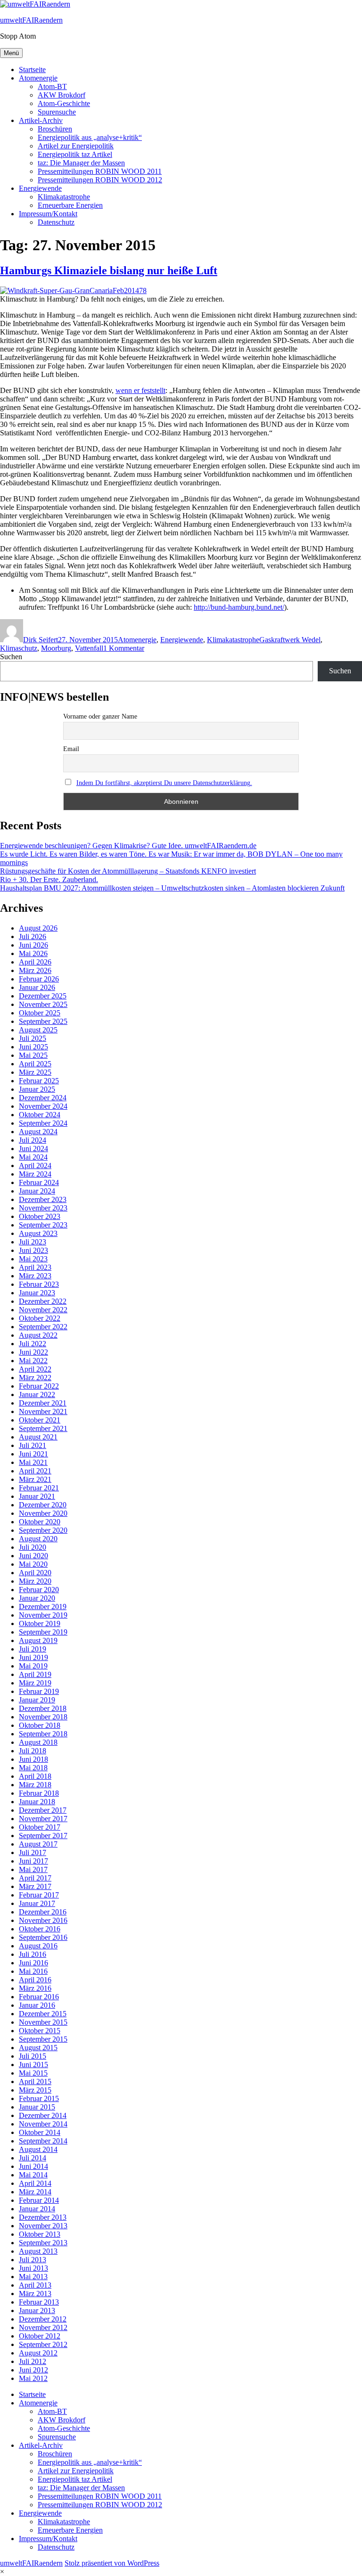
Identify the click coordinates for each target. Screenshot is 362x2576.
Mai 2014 (33, 2175)
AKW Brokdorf (62, 95)
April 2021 (35, 1471)
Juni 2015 (33, 2065)
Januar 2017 (37, 1903)
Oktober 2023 (40, 1216)
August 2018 (38, 1742)
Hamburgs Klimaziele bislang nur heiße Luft (109, 270)
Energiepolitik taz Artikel (75, 154)
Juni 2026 (33, 945)
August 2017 (38, 1844)
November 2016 (43, 1920)
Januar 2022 (37, 1394)
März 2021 (35, 1479)
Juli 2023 (33, 1242)
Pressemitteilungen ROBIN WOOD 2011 (100, 171)
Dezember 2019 (43, 1607)
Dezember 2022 (43, 1301)
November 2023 (43, 1208)
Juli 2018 (33, 1751)
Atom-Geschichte (64, 103)
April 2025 (35, 1064)
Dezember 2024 (43, 1098)
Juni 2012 (33, 2370)
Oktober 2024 (40, 1115)
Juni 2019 (33, 1657)
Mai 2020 (33, 1564)
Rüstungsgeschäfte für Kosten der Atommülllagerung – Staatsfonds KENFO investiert (128, 871)
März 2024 (35, 1174)
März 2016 (35, 1988)
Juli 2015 (33, 2056)
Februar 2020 (39, 1590)
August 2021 (38, 1437)
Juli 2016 (33, 1954)
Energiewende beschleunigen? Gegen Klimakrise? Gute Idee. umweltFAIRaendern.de (128, 846)
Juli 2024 (33, 1140)
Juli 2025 (33, 1038)
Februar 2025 (39, 1081)
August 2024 (38, 1132)
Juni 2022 (33, 1352)
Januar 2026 (37, 987)
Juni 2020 (33, 1556)
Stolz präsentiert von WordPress (112, 2563)
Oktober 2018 (40, 1725)
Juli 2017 (33, 1852)
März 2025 (35, 1072)
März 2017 (35, 1886)
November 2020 (43, 1513)
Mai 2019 (33, 1666)
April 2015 (35, 2081)
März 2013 (35, 2294)
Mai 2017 (33, 1869)
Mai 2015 (33, 2073)
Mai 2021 (33, 1462)
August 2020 (38, 1539)
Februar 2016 (39, 1997)
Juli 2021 (33, 1445)
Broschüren (55, 129)
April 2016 (35, 1980)
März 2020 (35, 1581)
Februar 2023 (39, 1284)
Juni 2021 (33, 1454)
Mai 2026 (33, 953)
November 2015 (43, 2022)
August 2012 (38, 2353)
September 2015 (43, 2039)
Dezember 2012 (43, 2319)
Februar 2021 (39, 1488)
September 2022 (43, 1327)
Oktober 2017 (40, 1827)
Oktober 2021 (40, 1420)
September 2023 (43, 1225)
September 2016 (43, 1937)
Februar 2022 (39, 1386)
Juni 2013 (33, 2268)
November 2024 (43, 1106)
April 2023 (35, 1267)
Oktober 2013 (40, 2234)
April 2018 (35, 1776)
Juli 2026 (33, 936)
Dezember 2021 (43, 1403)
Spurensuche (57, 112)
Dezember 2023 (43, 1199)
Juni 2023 (33, 1250)
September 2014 (43, 2141)
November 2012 (43, 2327)
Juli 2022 (33, 1344)
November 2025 (43, 1004)
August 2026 (38, 928)
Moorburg (56, 648)
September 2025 (43, 1021)
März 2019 (35, 1683)
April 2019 (35, 1674)
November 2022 (43, 1310)
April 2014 (35, 2183)
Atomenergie (38, 78)
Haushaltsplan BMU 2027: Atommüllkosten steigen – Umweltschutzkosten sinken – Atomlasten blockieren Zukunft (172, 888)
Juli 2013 (33, 2260)
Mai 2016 (33, 1971)
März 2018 (35, 1785)
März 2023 (35, 1276)
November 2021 (43, 1411)
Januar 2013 (37, 2310)
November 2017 (43, 1819)
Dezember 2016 (43, 1912)
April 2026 (35, 962)
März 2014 (35, 2192)
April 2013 (35, 2285)
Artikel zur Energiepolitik (76, 146)
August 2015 (38, 2048)
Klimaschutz (19, 648)
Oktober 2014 (40, 2132)
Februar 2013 (39, 2302)
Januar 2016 (37, 2005)
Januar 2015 (37, 2107)
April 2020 (35, 1573)
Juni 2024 (33, 1149)
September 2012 (43, 2344)
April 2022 (35, 1369)
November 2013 (43, 2226)
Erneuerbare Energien (70, 205)
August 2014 (38, 2149)
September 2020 (43, 1530)
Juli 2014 (33, 2158)
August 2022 (38, 1335)
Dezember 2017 (43, 1810)
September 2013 (43, 2243)
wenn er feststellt (140, 390)
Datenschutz (56, 222)
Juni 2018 (33, 1759)
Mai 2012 (33, 2378)
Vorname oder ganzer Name (100, 716)
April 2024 (35, 1165)
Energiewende (40, 188)
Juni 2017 (33, 1861)
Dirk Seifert (41, 640)
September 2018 (43, 1734)
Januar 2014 (37, 2209)
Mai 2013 (33, 2277)
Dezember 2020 (43, 1505)
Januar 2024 (37, 1191)
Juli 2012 (33, 2361)
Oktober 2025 (40, 1013)
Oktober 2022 (40, 1318)
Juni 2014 (33, 2166)
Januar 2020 (37, 1598)
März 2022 (35, 1378)
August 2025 (38, 1030)
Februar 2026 (39, 979)
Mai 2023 (33, 1259)
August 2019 (38, 1640)
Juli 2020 (33, 1547)
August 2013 (38, 2251)
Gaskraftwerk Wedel (290, 640)
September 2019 (43, 1632)
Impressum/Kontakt (48, 214)
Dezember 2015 (43, 2014)
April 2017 (35, 1878)
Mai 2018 (33, 1768)
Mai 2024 (33, 1157)
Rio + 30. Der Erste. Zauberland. (49, 879)
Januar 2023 (37, 1293)
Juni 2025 (33, 1047)
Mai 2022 (33, 1361)
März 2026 (35, 970)
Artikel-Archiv (41, 120)
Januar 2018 (37, 1802)
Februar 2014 (39, 2200)
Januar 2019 (37, 1700)
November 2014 (43, 2124)
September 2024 (43, 1123)
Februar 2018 (39, 1793)
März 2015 (35, 2090)
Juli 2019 (33, 1649)
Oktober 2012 (40, 2336)
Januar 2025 (37, 1089)
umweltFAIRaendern (31, 20)
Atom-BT (52, 86)
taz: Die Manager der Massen (81, 163)
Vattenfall (89, 648)
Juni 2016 (33, 1963)
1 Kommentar (124, 648)
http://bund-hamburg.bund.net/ (239, 607)
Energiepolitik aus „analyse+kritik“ (90, 137)
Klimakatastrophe (64, 197)
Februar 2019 (39, 1691)
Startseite (32, 70)
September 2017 (43, 1836)
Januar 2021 (37, 1496)
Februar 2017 (39, 1895)
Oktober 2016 (40, 1929)
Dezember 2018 (43, 1708)
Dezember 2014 (43, 2115)
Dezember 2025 (43, 996)
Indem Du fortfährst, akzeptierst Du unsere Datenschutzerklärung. (164, 783)
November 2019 (43, 1615)
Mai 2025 (33, 1055)
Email (71, 749)
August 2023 (38, 1233)
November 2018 (43, 1717)
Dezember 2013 (43, 2217)
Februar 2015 (39, 2098)
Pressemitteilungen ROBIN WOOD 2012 (100, 180)
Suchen (11, 657)
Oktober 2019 (40, 1623)
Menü (11, 53)
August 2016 (38, 1946)
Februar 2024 (39, 1182)
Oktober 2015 (40, 2031)
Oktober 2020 (40, 1522)
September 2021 (43, 1428)
